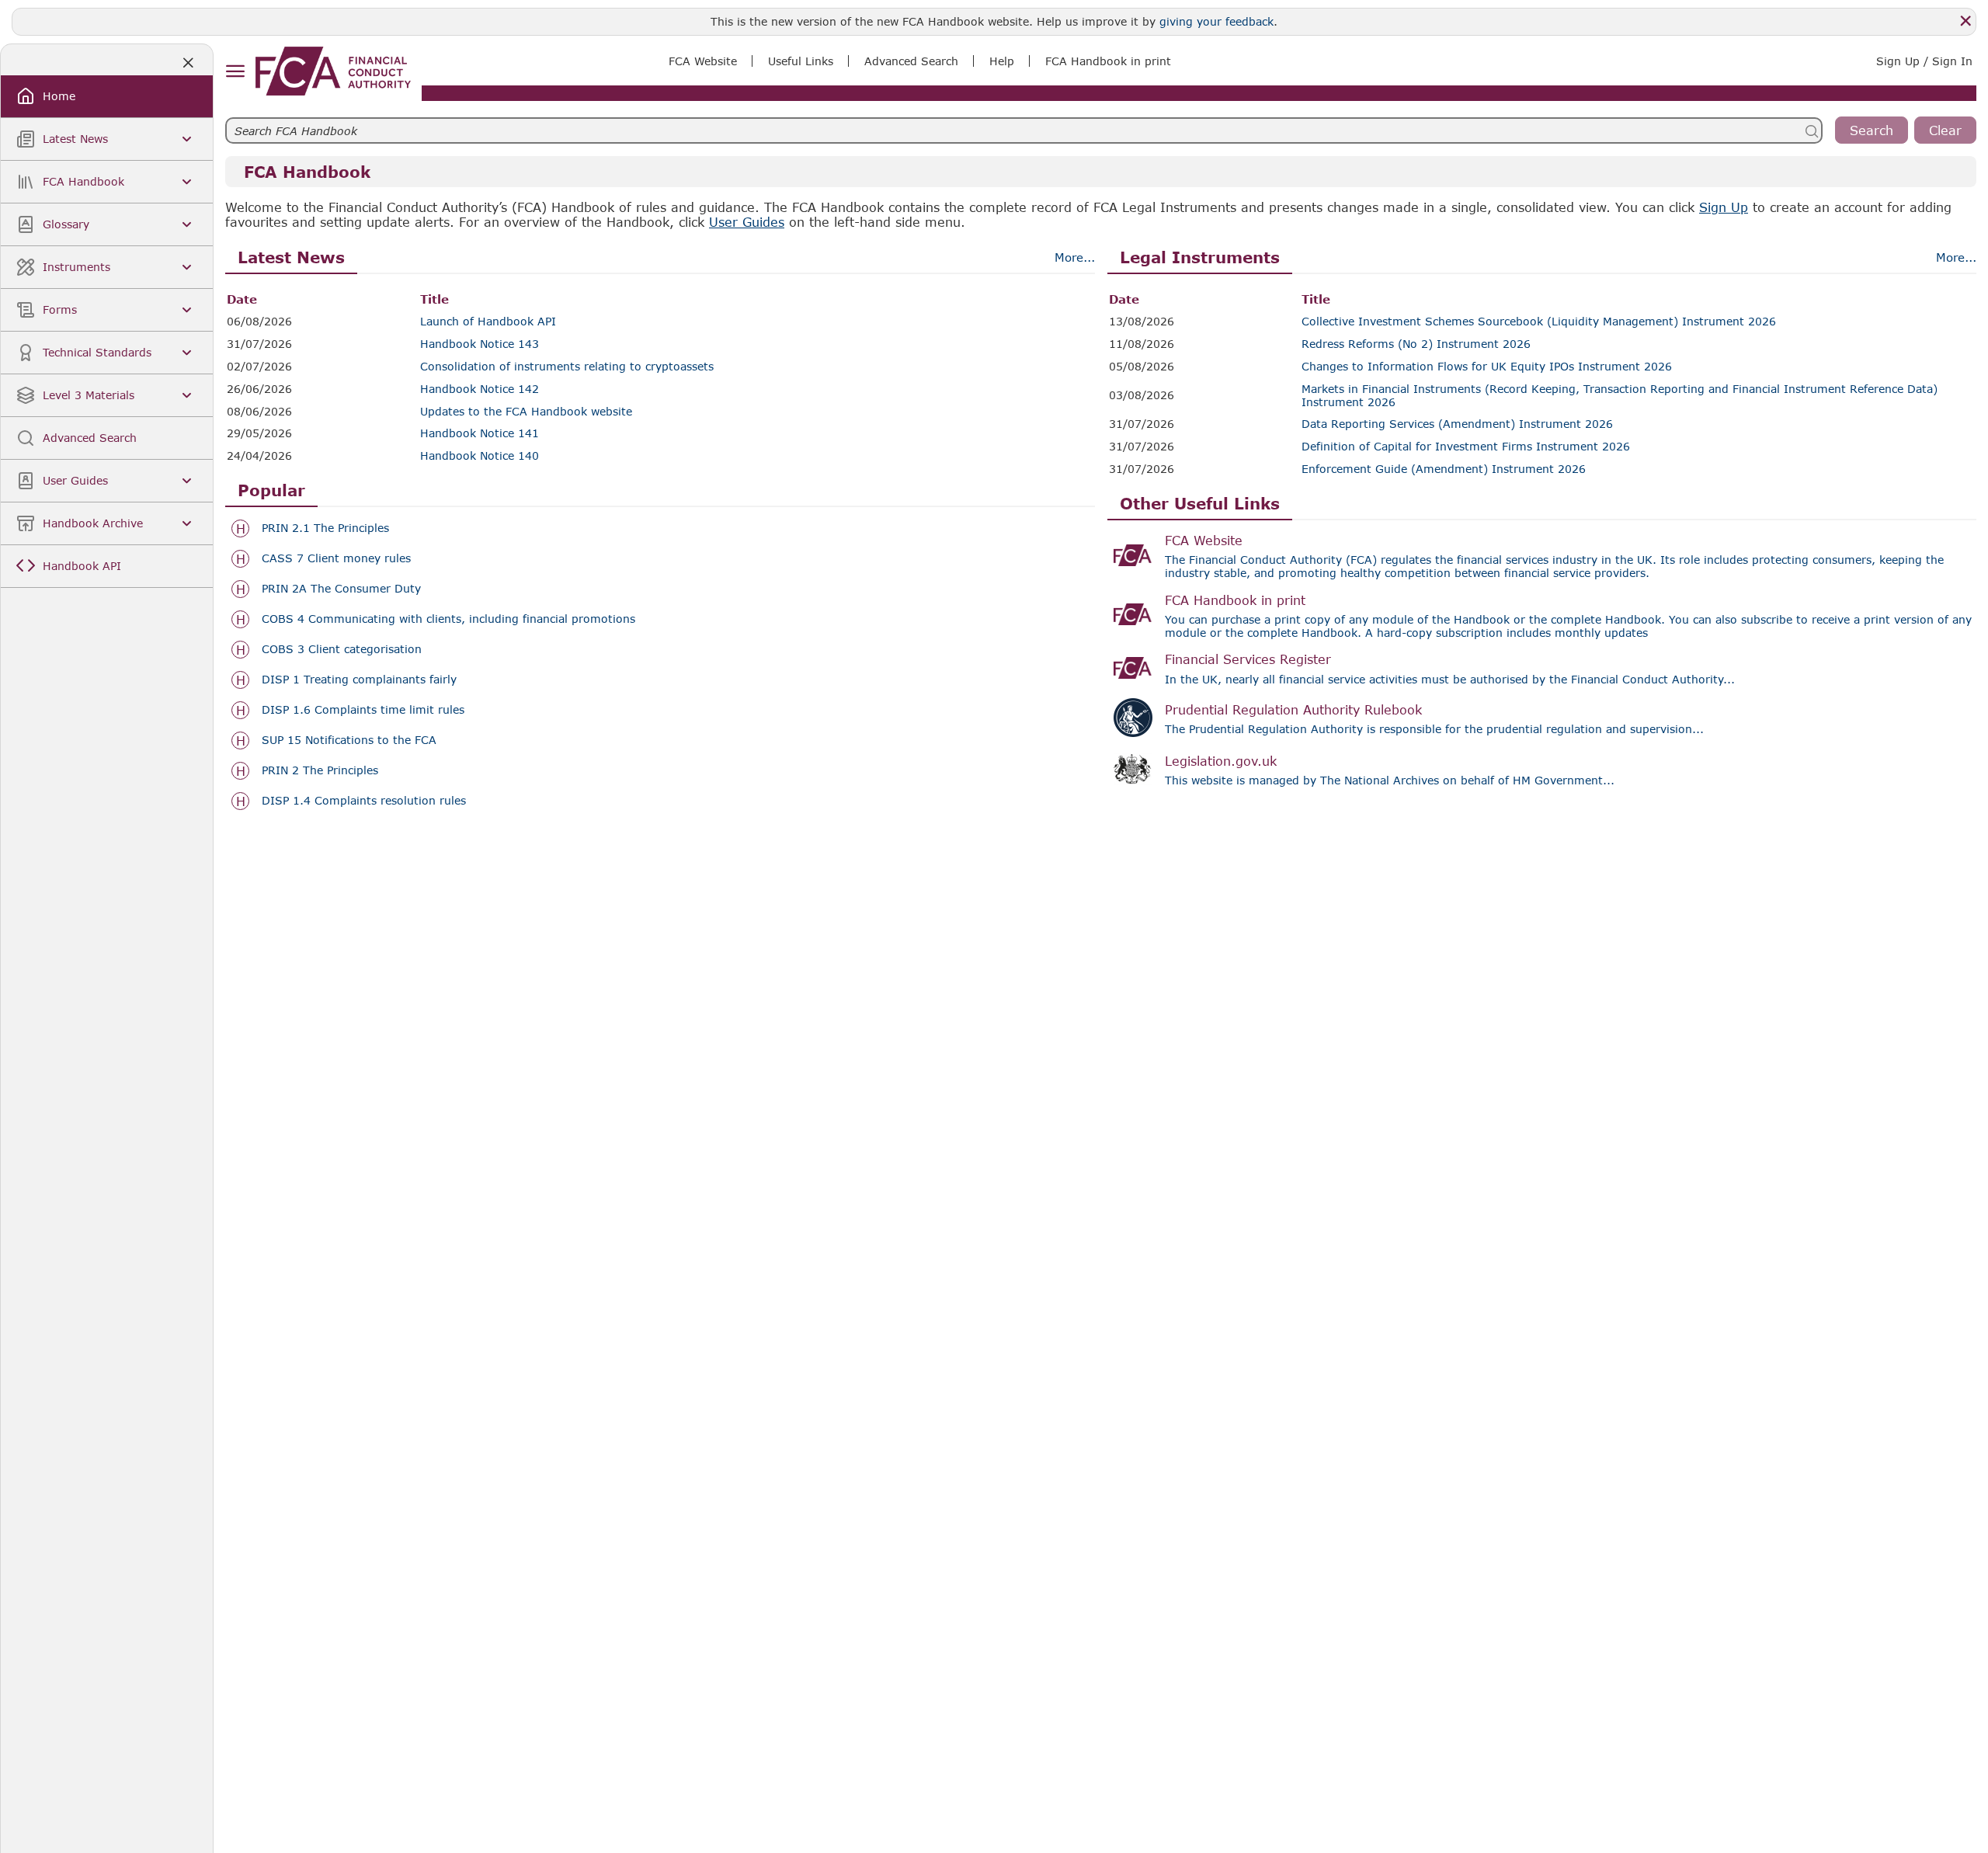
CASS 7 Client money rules (336, 558)
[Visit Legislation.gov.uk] (1133, 770)
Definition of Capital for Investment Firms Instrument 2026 (1466, 447)
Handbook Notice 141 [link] (480, 433)
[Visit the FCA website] (1133, 555)
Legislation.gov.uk (1221, 761)
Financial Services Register (1248, 659)
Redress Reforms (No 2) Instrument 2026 (1416, 344)
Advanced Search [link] (911, 61)
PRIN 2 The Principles (320, 770)
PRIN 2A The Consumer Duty (341, 589)
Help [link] (1002, 61)
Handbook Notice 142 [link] (480, 389)
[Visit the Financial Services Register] (1133, 668)
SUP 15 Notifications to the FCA (349, 740)
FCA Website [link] (703, 61)
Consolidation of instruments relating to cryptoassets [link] (567, 367)
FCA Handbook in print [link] (1108, 61)
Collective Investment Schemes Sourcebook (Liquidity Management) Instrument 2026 (1539, 322)
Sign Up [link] (1724, 207)
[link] (333, 71)
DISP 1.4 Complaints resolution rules (364, 801)
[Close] (1965, 21)
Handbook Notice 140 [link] (480, 456)
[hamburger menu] (235, 72)
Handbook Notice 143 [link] (480, 344)
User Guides (747, 222)
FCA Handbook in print (1235, 600)
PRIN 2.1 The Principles (325, 528)
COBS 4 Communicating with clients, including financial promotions (448, 619)
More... (1075, 257)
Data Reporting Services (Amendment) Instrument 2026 (1457, 424)
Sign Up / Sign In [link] (1924, 61)
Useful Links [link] (801, 61)
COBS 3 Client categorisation (342, 649)
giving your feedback (1216, 21)
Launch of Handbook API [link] (488, 322)
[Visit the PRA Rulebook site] (1133, 718)
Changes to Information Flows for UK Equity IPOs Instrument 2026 (1487, 367)
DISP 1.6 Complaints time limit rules (363, 710)
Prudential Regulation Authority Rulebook (1293, 709)
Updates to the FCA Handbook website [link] (526, 412)
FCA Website (1204, 540)
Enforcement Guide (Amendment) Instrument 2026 (1444, 469)
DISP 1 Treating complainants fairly (359, 680)
